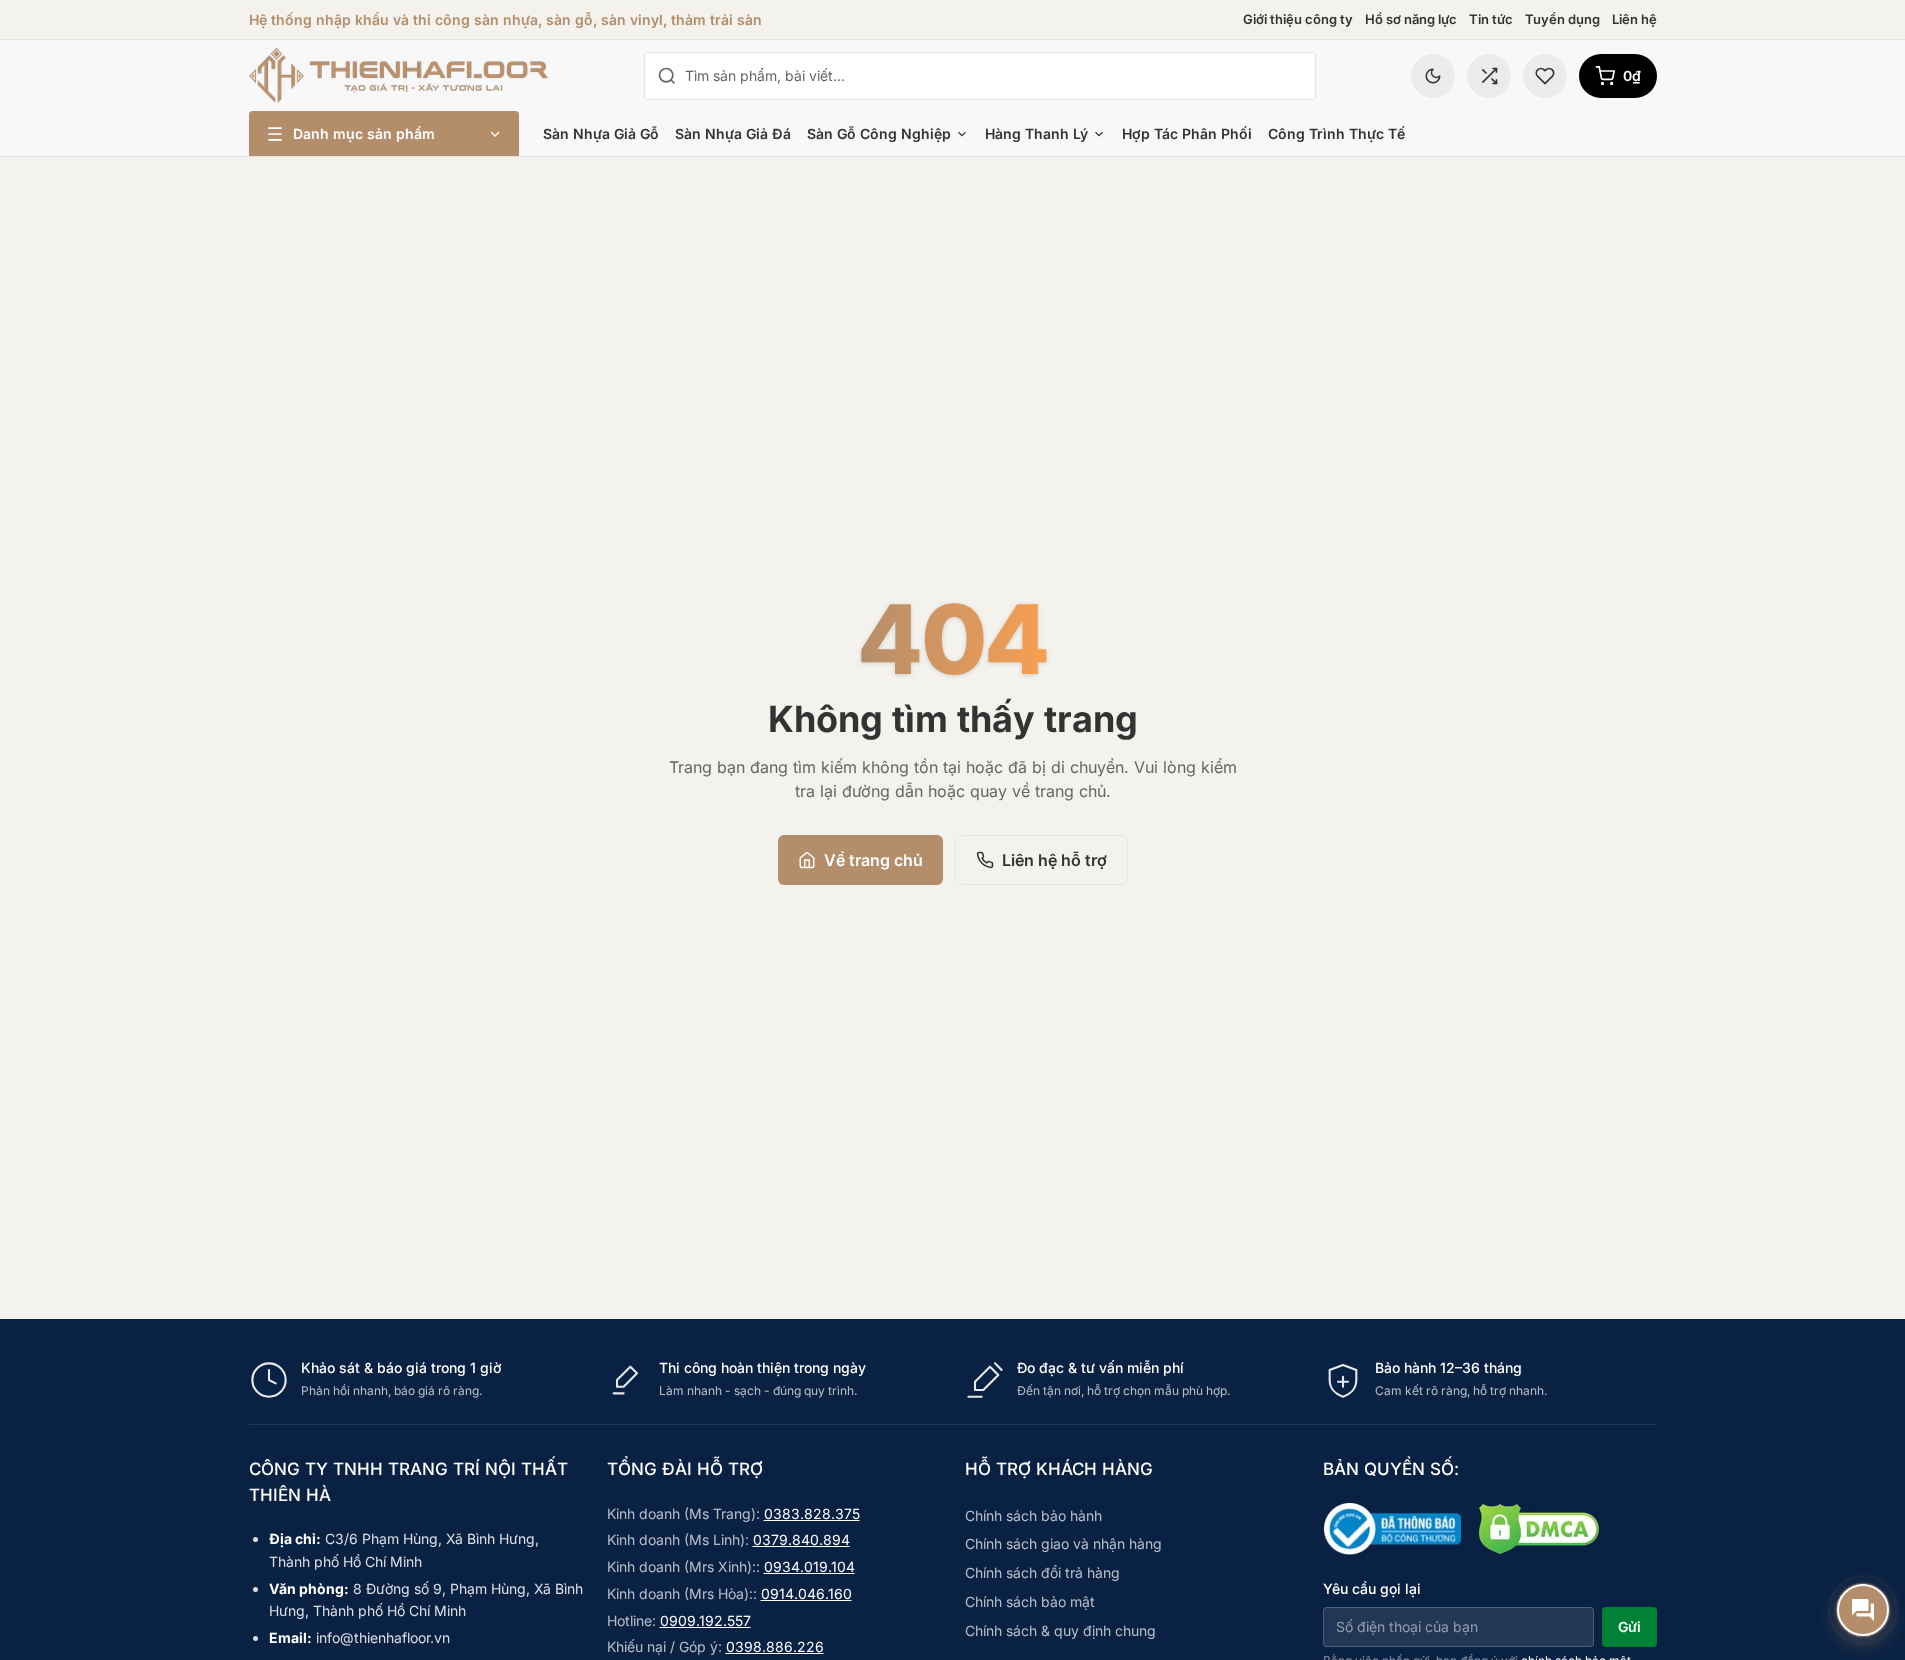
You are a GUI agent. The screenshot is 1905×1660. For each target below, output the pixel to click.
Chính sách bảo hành (1033, 1515)
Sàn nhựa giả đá (733, 133)
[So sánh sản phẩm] (1489, 76)
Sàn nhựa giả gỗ (601, 133)
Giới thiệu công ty (1298, 19)
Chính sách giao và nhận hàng (1063, 1543)
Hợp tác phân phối (1187, 133)
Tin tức (1491, 19)
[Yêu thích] (1545, 76)
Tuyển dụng (1562, 19)
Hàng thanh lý (1036, 133)
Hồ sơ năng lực (1411, 19)
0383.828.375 (812, 1513)
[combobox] (994, 76)
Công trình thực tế (1336, 133)
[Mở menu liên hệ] (1863, 1610)
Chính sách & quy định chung (1060, 1630)
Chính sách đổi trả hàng (1042, 1572)
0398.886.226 (775, 1646)
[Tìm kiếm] (667, 76)
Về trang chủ (873, 860)
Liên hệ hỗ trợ (1054, 860)
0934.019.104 (809, 1566)
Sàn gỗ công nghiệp (879, 133)
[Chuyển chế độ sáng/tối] (1433, 76)
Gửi (1629, 1626)
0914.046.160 (806, 1593)
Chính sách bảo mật (1030, 1601)
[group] (953, 1379)
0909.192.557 (705, 1620)
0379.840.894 (801, 1539)
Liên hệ (1634, 19)
